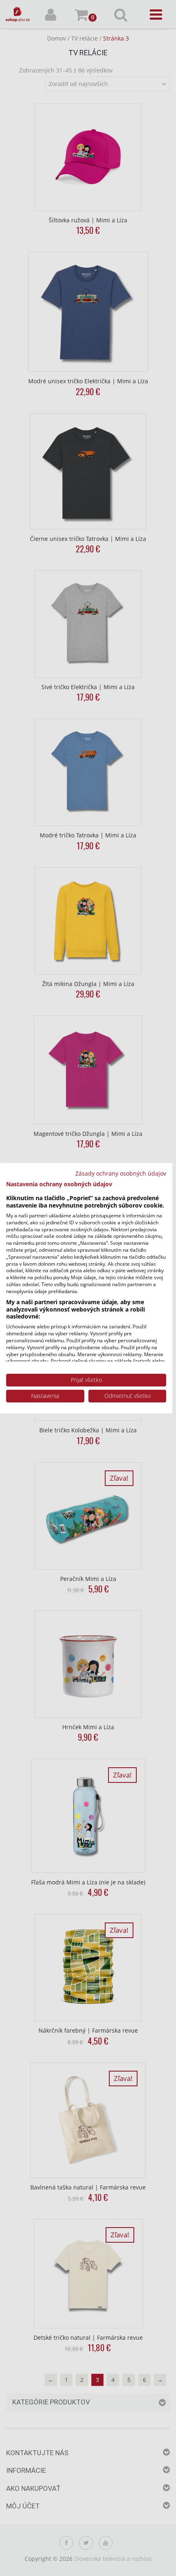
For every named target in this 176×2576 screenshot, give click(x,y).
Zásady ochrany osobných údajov (121, 1173)
